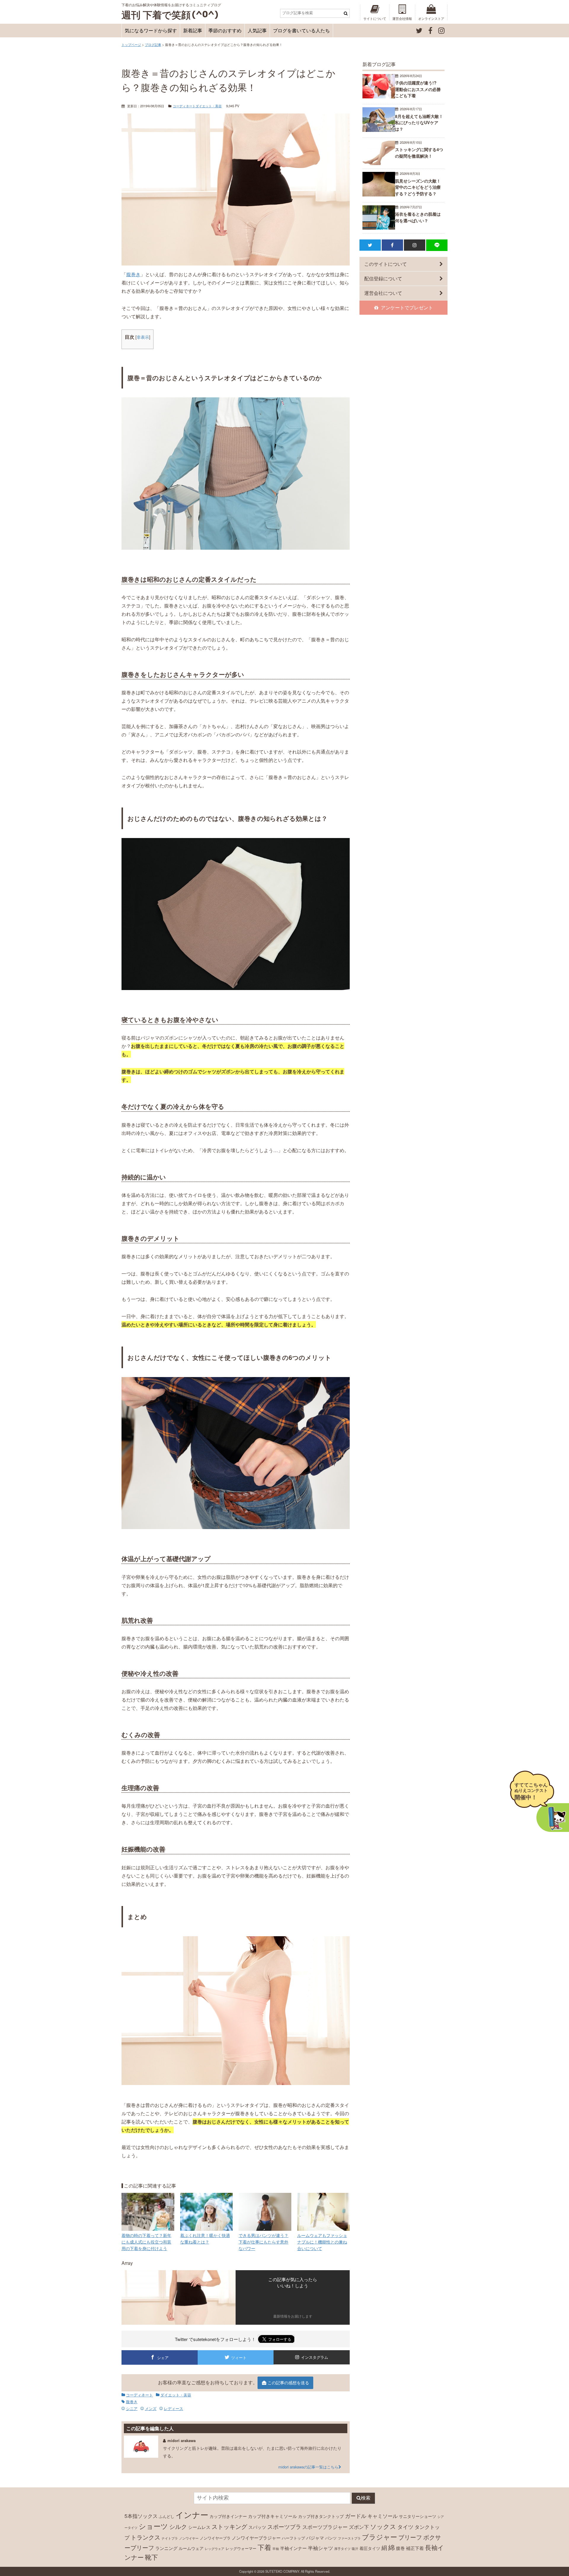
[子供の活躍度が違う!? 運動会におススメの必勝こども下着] (379, 96)
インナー (192, 2515)
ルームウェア (191, 2548)
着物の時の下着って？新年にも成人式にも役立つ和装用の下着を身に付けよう (146, 2241)
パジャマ (315, 2537)
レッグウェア (215, 2549)
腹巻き (133, 274)
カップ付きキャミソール (272, 2516)
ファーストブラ (349, 2538)
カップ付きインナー (228, 2516)
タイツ (405, 2527)
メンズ (151, 2408)
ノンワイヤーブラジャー (256, 2537)
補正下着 (415, 2548)
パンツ (331, 2538)
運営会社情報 (402, 18)
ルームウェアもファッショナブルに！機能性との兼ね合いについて (322, 2241)
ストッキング (229, 2526)
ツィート (239, 2357)
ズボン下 (359, 2527)
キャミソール (383, 2516)
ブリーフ (410, 2537)
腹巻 (400, 2548)
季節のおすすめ (225, 30)
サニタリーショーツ (418, 2516)
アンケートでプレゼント (407, 307)
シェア (163, 2357)
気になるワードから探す (151, 30)
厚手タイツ (342, 2549)
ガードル (356, 2516)
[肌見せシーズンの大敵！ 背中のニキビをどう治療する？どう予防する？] (379, 195)
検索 (366, 2498)
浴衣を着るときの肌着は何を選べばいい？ (418, 217)
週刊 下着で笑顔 (156, 15)
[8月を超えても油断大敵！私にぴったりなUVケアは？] (379, 130)
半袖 (276, 2549)
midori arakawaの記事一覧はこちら (308, 2467)
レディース (174, 2408)
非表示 (143, 337)
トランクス (146, 2537)
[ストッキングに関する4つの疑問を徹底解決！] (379, 163)
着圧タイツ (370, 2548)
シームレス (199, 2527)
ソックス (383, 2526)
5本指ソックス (141, 2516)
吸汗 (355, 2549)
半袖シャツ (321, 2548)
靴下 (151, 2557)
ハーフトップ (293, 2538)
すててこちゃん (531, 1791)
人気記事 (257, 30)
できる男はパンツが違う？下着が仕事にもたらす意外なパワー (263, 2241)
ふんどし (167, 2516)
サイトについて (375, 18)
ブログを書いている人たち (301, 30)
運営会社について (383, 293)
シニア (132, 2408)
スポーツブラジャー (325, 2527)
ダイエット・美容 (209, 106)
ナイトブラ (170, 2538)
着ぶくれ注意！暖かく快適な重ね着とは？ (205, 2238)
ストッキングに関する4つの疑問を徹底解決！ (419, 153)
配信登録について (383, 278)
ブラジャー (379, 2537)
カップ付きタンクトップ (321, 2516)
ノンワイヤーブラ (215, 2538)
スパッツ (257, 2527)
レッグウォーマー (241, 2548)
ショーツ (153, 2526)
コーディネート (184, 106)
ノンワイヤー (189, 2538)
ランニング (166, 2548)
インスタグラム (315, 2357)
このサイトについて (386, 264)
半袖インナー (293, 2548)
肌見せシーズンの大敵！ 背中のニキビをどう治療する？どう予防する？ (418, 187)
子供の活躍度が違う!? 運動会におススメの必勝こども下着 (418, 89)
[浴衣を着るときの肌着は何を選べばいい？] (379, 228)
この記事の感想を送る (288, 2382)
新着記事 (193, 30)
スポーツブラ (284, 2526)
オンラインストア (431, 18)
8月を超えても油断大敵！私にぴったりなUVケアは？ (419, 123)
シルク (178, 2526)
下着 (264, 2547)
